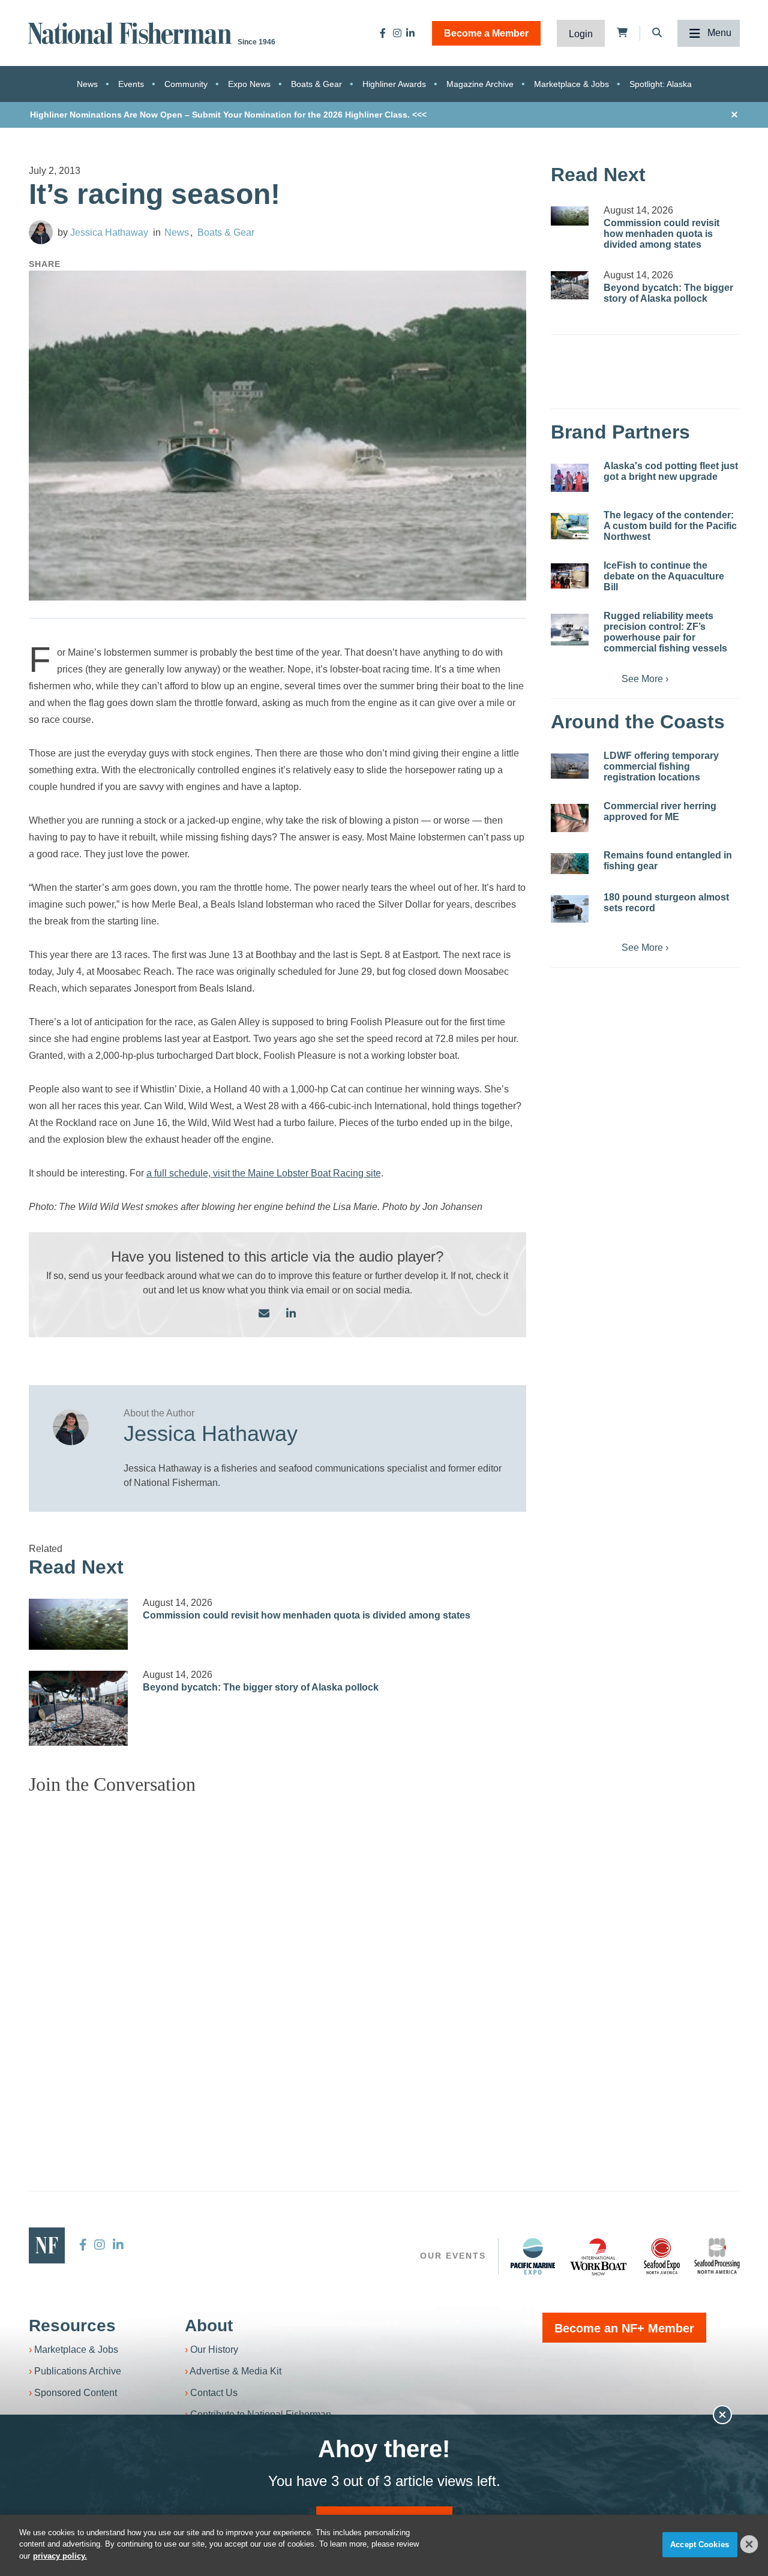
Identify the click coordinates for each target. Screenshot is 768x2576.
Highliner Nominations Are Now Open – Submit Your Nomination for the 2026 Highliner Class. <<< (228, 115)
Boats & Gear (316, 84)
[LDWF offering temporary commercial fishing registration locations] (570, 766)
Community (186, 84)
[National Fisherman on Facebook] (383, 33)
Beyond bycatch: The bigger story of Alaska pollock (261, 1687)
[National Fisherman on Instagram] (397, 33)
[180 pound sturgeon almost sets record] (570, 909)
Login (581, 34)
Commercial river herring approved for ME (660, 811)
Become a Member (486, 33)
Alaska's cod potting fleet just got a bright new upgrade (671, 471)
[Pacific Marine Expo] (533, 2256)
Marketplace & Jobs (571, 84)
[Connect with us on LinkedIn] (291, 1314)
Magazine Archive (480, 84)
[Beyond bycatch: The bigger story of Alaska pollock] (79, 1708)
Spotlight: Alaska (661, 84)
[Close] (749, 2544)
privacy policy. (60, 2556)
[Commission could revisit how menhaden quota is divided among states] (79, 1624)
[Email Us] (264, 1314)
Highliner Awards (394, 84)
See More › (645, 679)
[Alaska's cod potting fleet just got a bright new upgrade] (570, 478)
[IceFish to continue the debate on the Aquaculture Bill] (570, 576)
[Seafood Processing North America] (717, 2256)
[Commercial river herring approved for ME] (570, 818)
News (87, 84)
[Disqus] (278, 1954)
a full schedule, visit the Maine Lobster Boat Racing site (264, 1173)
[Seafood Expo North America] (662, 2256)
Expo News (249, 84)
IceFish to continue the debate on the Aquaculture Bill (664, 576)
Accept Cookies (700, 2545)
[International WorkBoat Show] (599, 2256)
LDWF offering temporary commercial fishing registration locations (661, 766)
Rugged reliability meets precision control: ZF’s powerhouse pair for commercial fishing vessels (665, 632)
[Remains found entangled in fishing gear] (570, 864)
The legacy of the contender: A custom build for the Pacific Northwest (670, 526)
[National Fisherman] (132, 32)
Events (131, 84)
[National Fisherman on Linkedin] (410, 33)
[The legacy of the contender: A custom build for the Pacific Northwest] (570, 526)
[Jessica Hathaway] (41, 232)
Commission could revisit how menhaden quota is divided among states (307, 1615)
